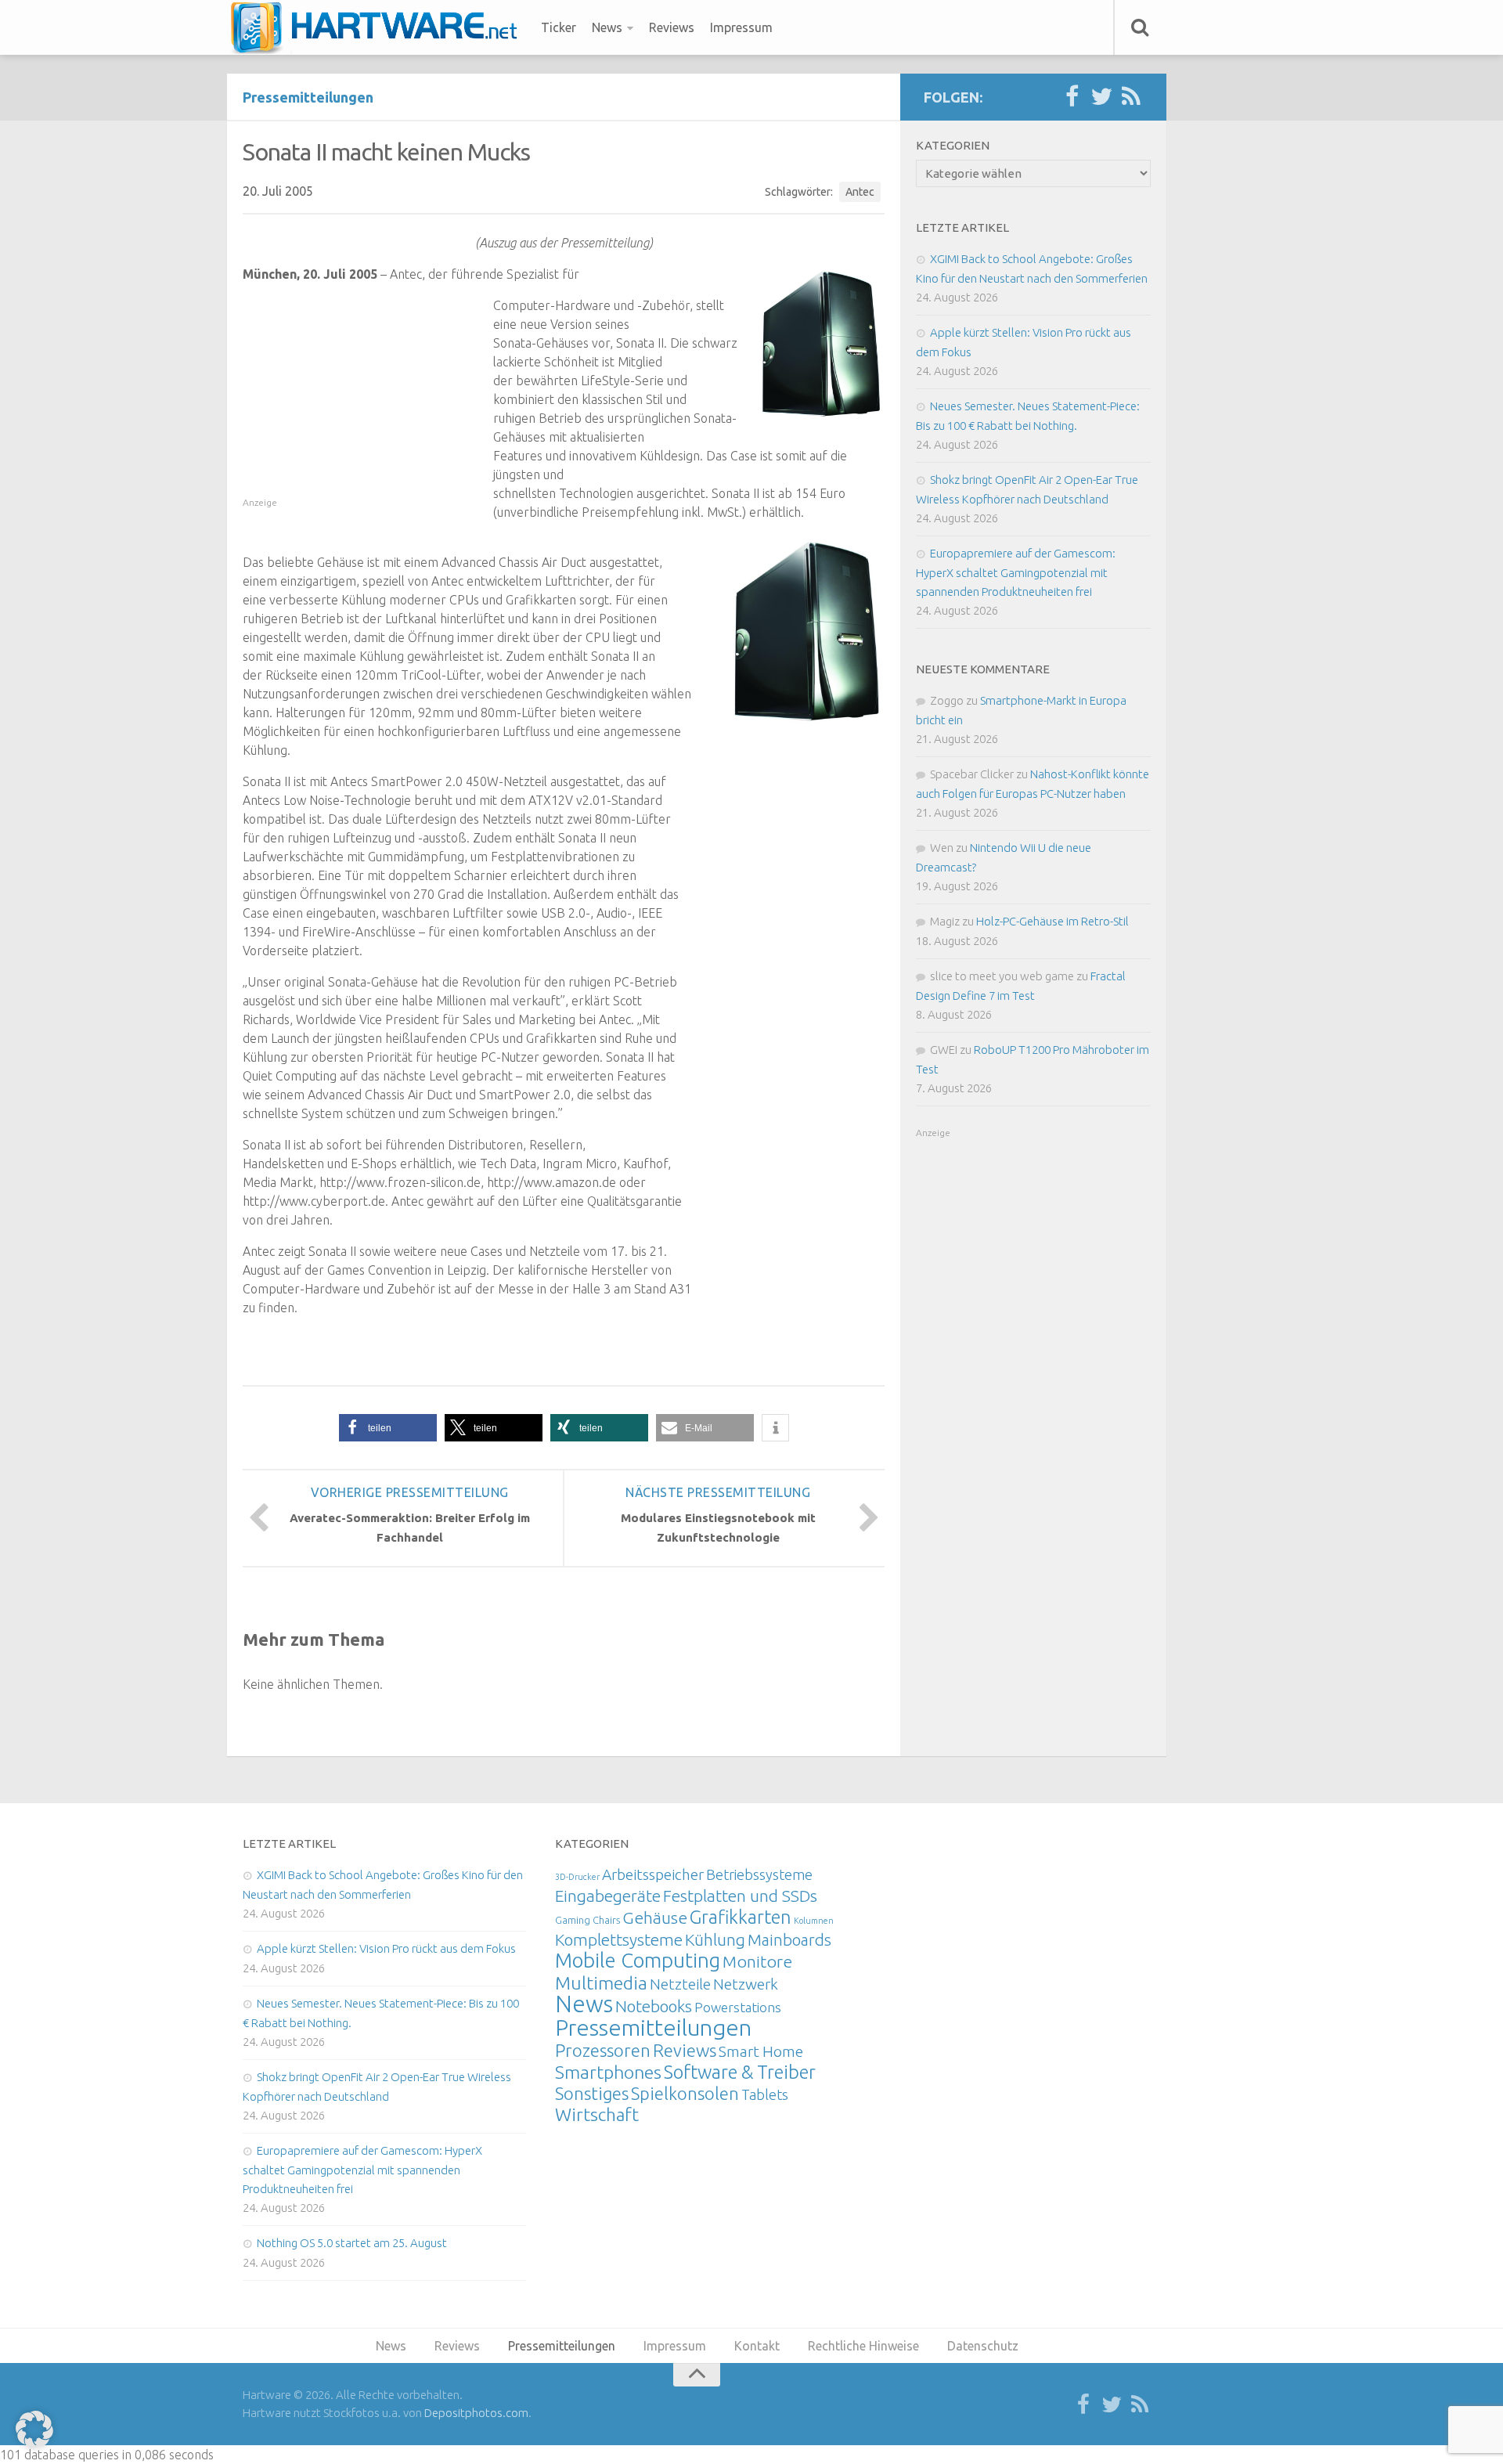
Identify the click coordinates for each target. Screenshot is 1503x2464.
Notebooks (654, 2006)
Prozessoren (603, 2050)
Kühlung (715, 1939)
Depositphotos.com (476, 2413)
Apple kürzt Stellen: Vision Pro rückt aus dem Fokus (386, 1948)
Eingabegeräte (608, 1896)
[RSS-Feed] (1131, 97)
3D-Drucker (577, 1877)
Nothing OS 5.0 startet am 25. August (352, 2243)
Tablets (765, 2094)
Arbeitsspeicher (653, 1874)
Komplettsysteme (619, 1939)
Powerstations (738, 2007)
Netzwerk (746, 1984)
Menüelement (379, 27)
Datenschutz (983, 2346)
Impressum (741, 27)
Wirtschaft (597, 2114)
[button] (388, 1428)
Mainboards (789, 1940)
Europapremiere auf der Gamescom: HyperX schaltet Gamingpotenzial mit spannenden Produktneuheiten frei (1016, 572)
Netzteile (680, 1984)
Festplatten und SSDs (740, 1896)
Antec (860, 192)
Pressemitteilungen (308, 97)
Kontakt (757, 2346)
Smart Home (761, 2051)
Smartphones (608, 2072)
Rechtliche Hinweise (863, 2346)
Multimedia (601, 1982)
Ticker (559, 27)
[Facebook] (1072, 97)
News (607, 27)
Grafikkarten (741, 1917)
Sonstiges (592, 2093)
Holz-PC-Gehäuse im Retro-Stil (1052, 921)
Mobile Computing (638, 1960)
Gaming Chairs (588, 1920)
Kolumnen (814, 1921)
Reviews (672, 27)
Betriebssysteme (759, 1874)
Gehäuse (655, 1917)
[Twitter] (1101, 97)
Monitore (757, 1961)
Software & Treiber (740, 2072)
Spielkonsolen (685, 2093)
